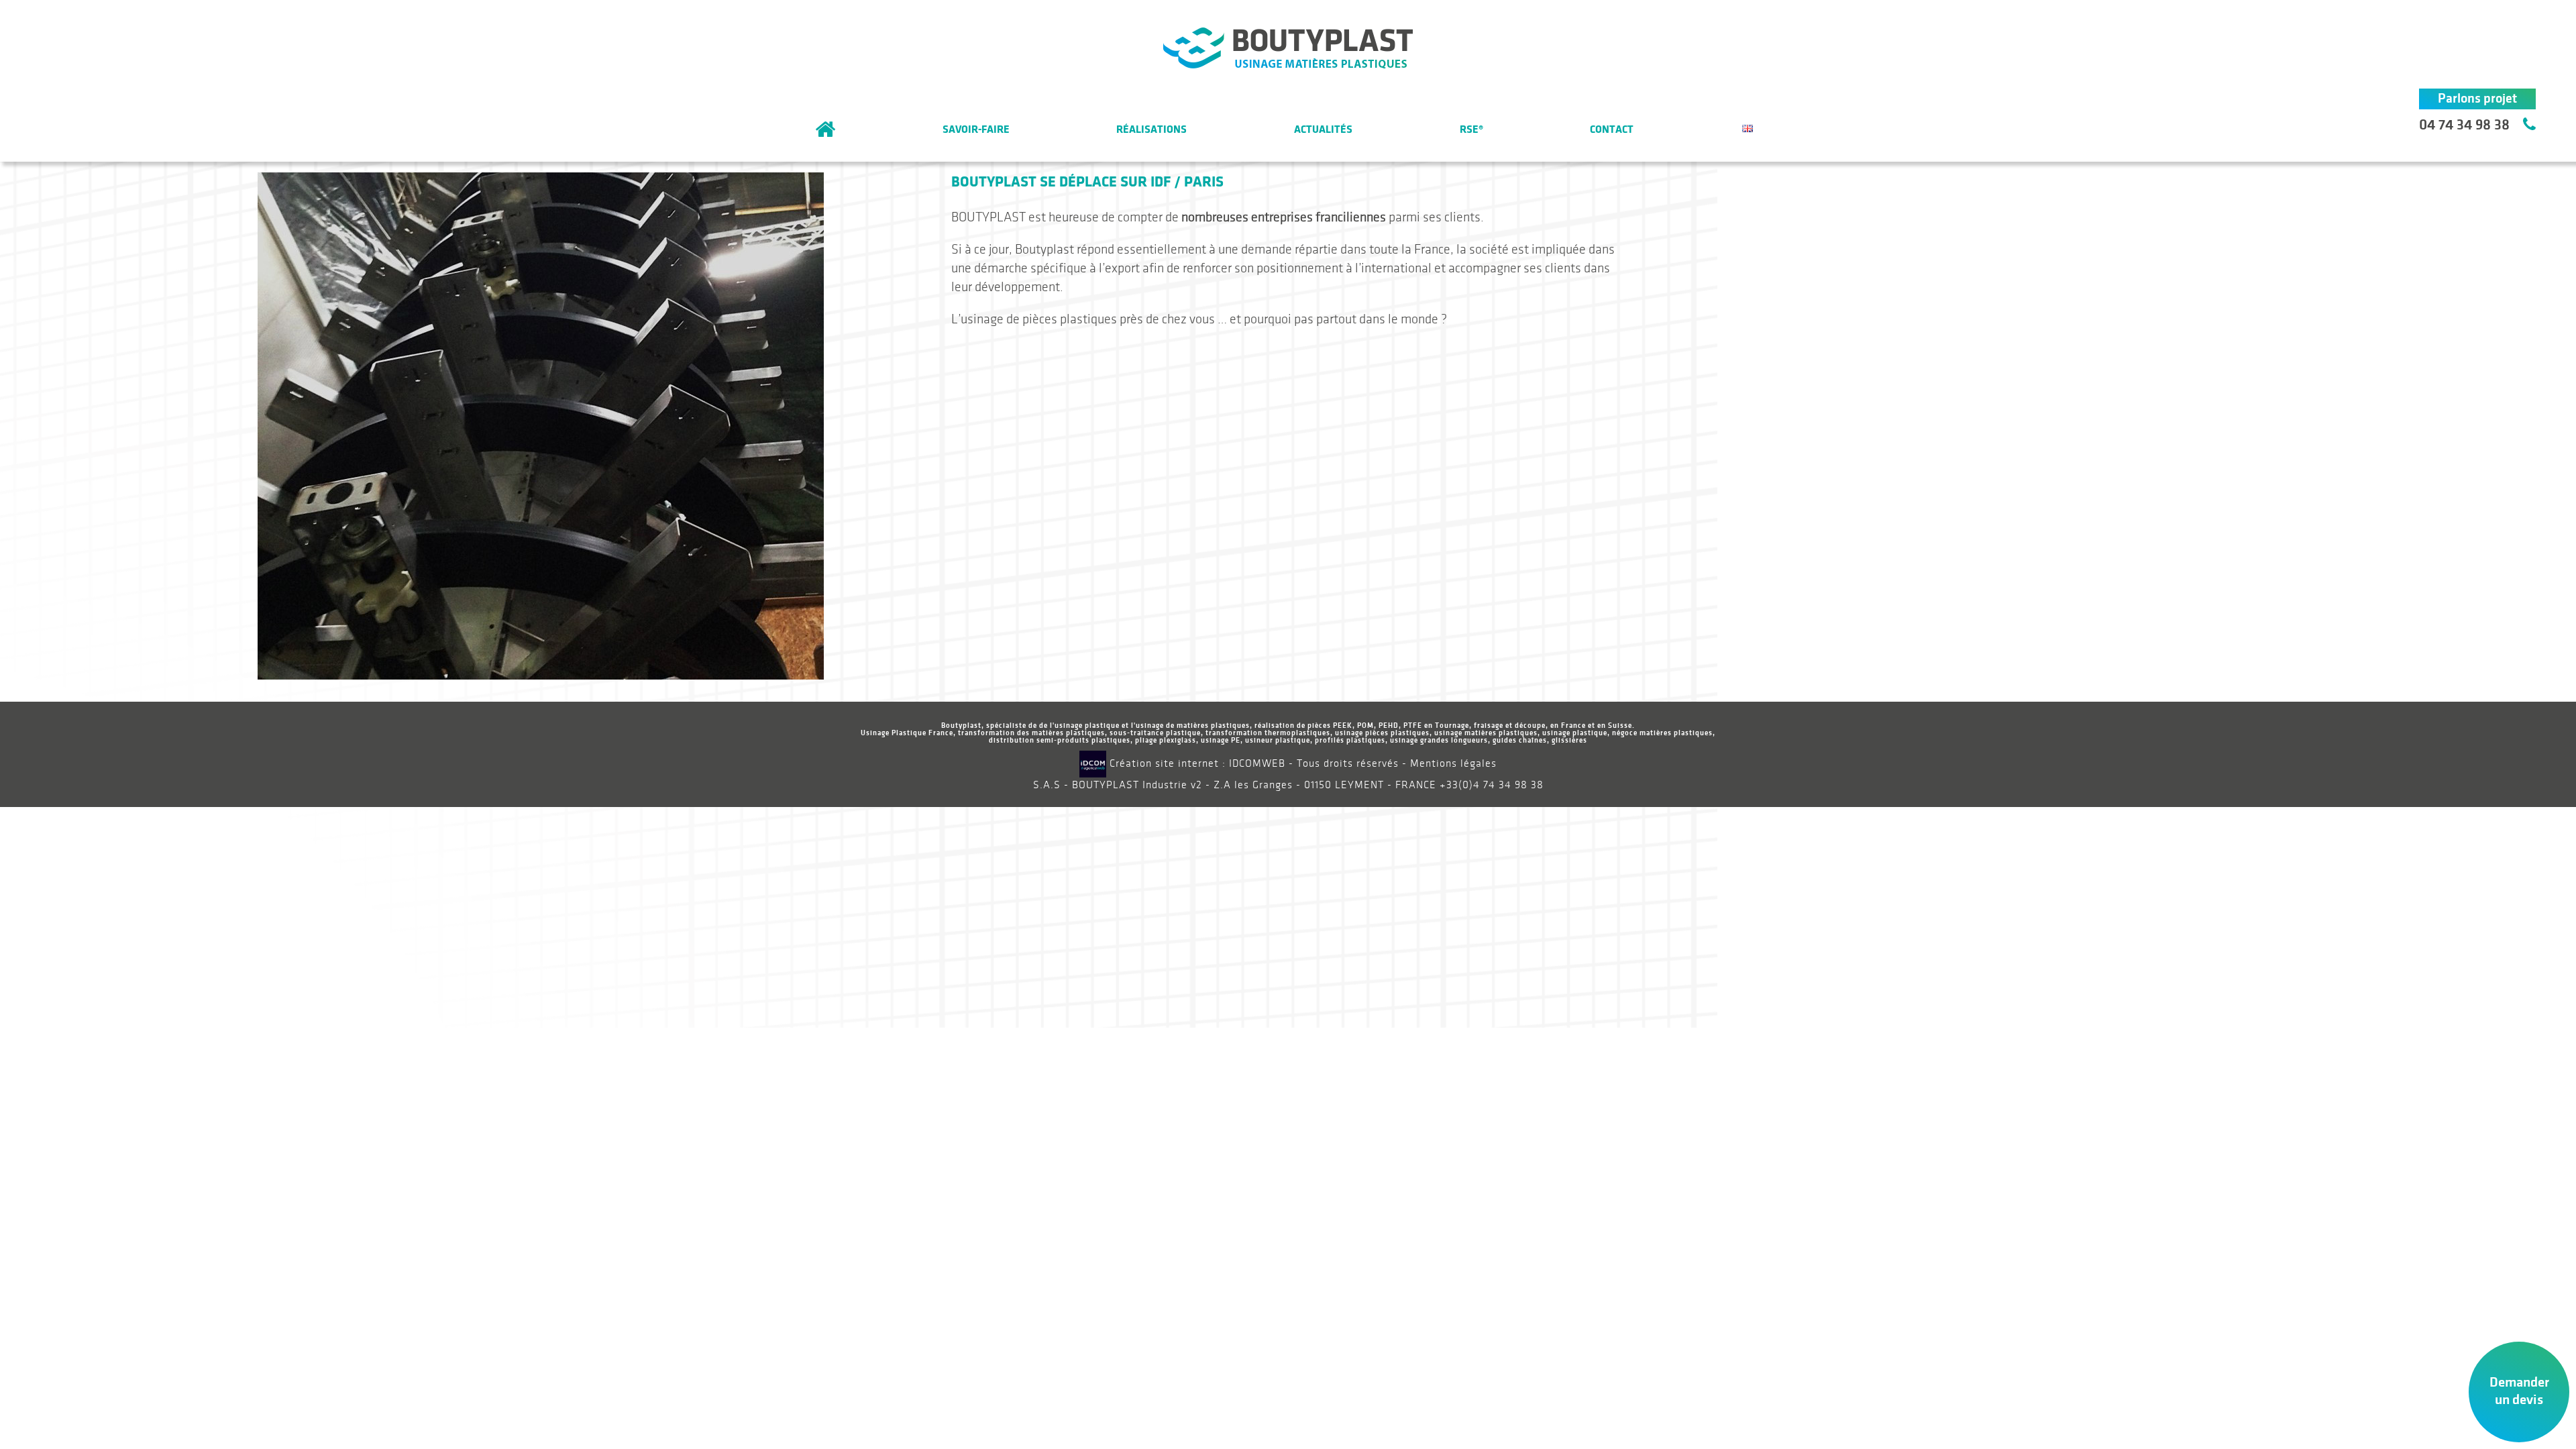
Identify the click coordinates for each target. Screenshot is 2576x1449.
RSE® (1471, 129)
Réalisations (1151, 129)
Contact (1612, 129)
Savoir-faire (976, 129)
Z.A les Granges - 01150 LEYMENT (1299, 785)
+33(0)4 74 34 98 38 (1492, 785)
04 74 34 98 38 (2464, 125)
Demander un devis (2519, 1391)
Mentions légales (1453, 764)
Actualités (1323, 129)
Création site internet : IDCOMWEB (1196, 764)
